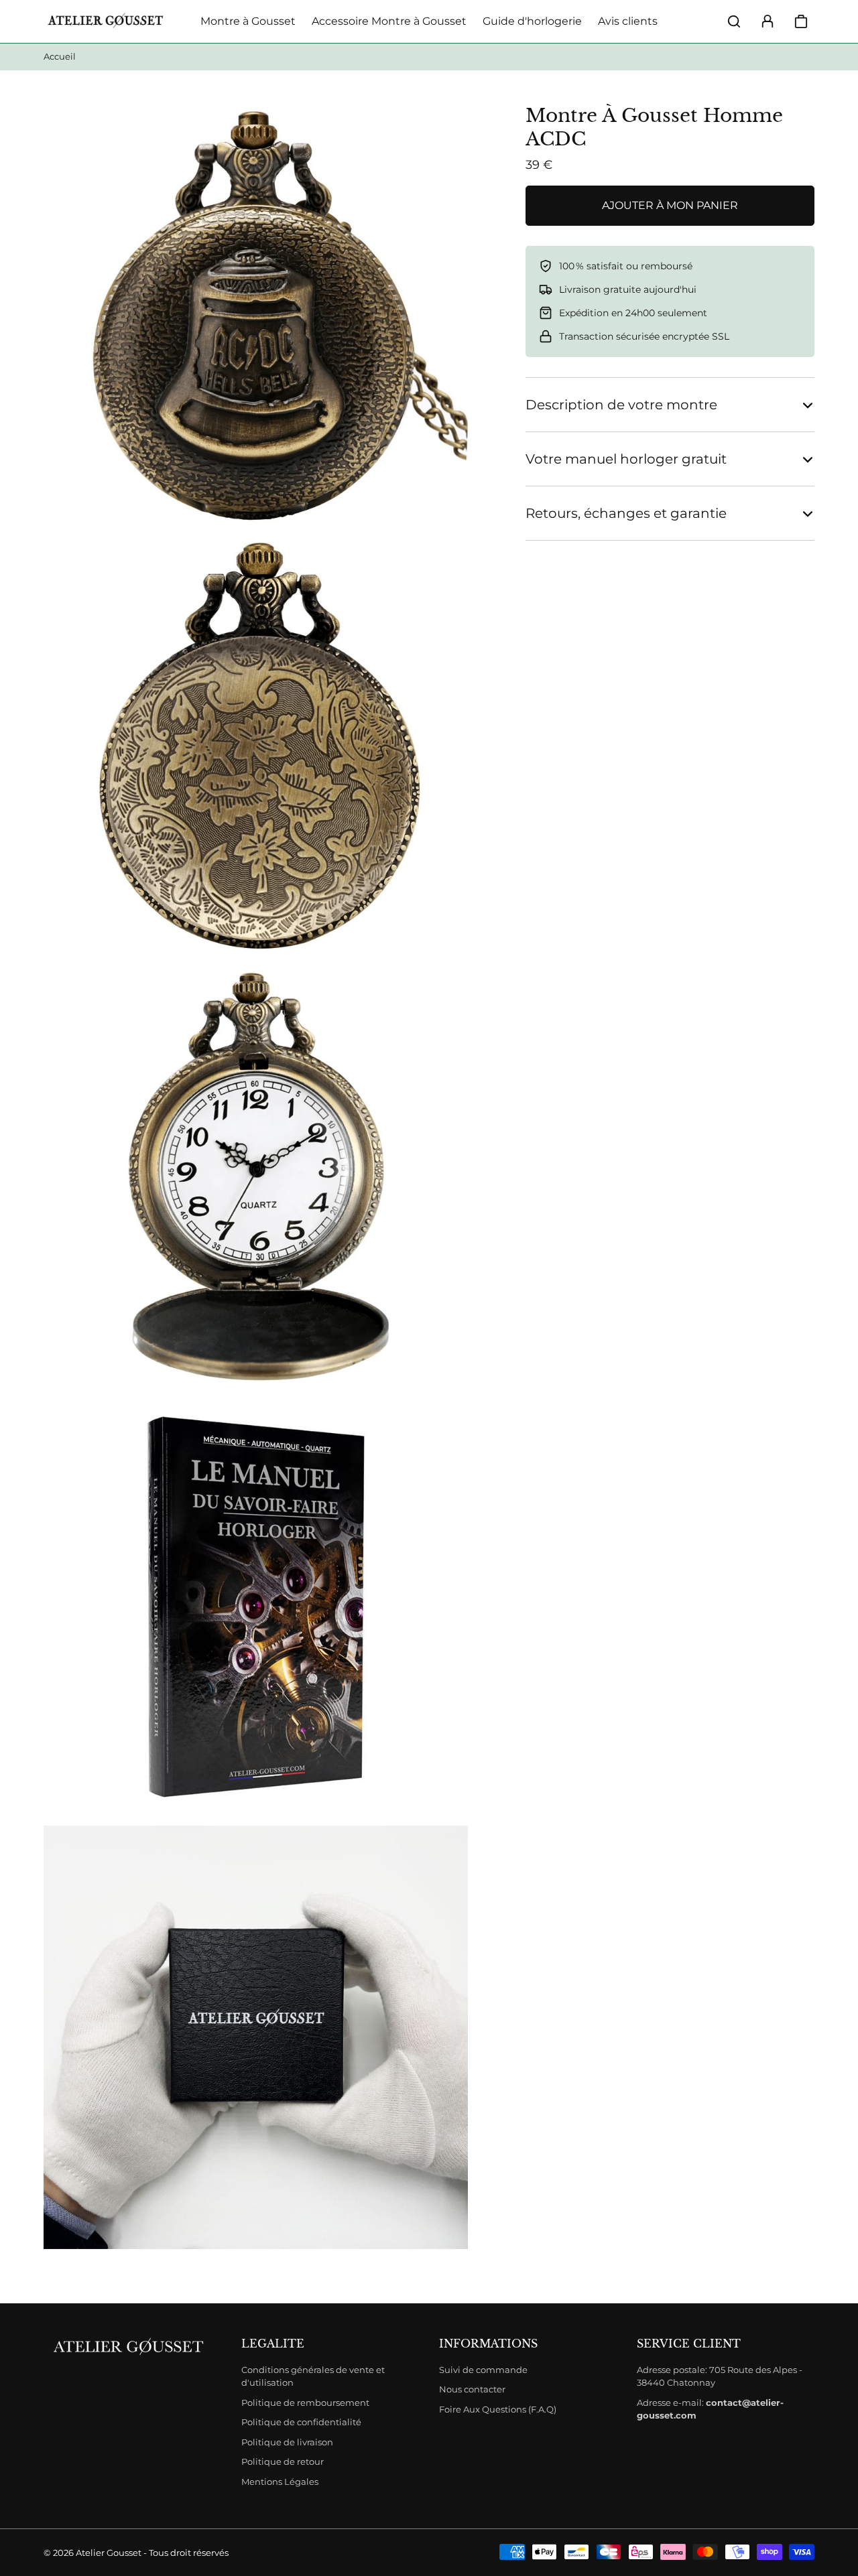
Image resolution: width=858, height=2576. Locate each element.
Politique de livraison (287, 2442)
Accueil (60, 56)
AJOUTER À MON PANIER (670, 205)
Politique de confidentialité (301, 2422)
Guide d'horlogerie (532, 21)
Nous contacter (472, 2389)
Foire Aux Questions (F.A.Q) (498, 2409)
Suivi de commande (483, 2370)
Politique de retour (283, 2461)
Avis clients (628, 21)
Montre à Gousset (248, 21)
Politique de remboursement (305, 2402)
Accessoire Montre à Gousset (389, 21)
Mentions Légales (280, 2482)
